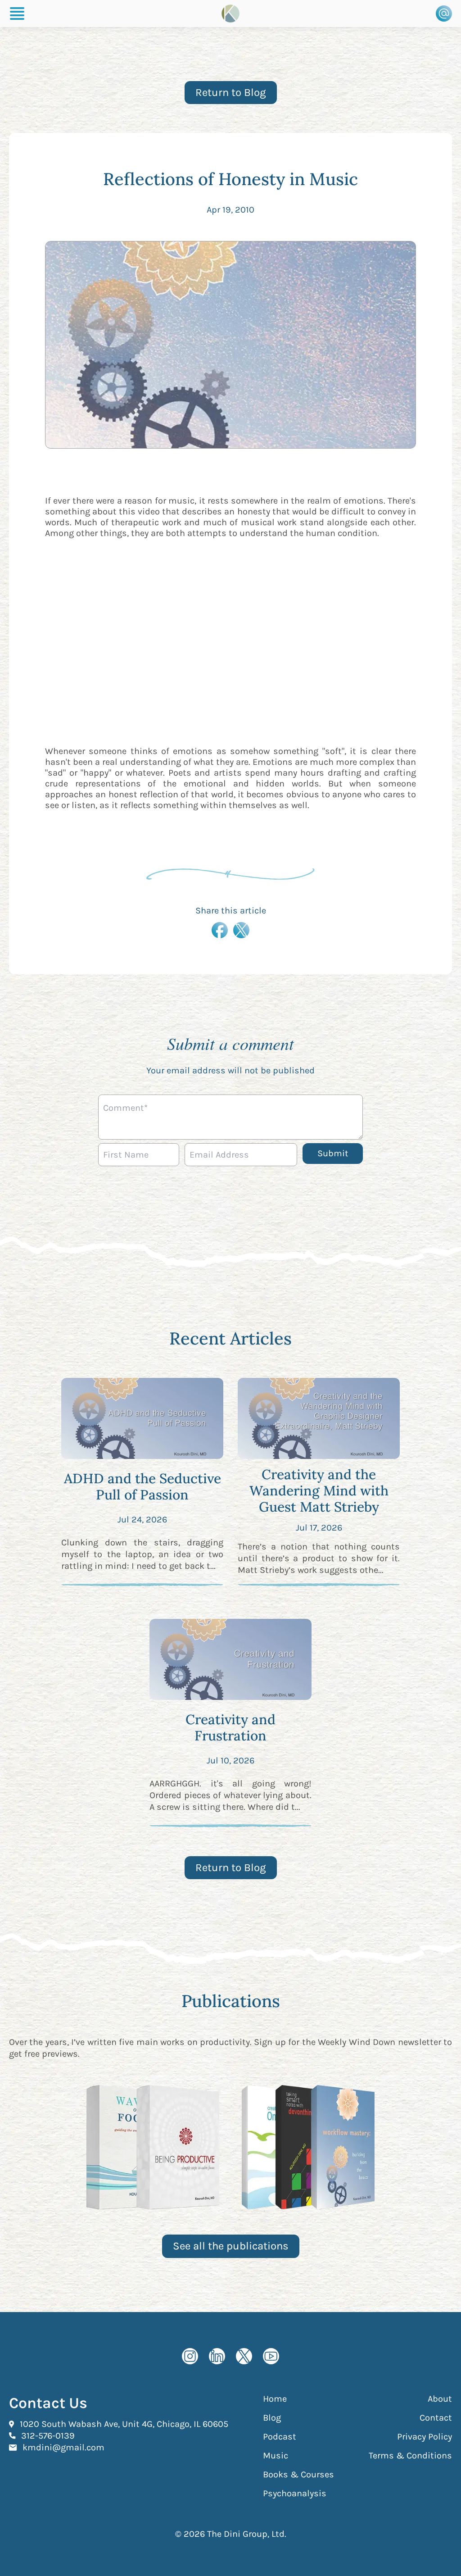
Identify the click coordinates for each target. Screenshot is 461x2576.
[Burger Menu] (17, 14)
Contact (436, 2418)
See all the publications (231, 2246)
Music (276, 2456)
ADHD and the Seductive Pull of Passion (142, 1486)
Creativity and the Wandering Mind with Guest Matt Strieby (319, 1490)
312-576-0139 (48, 2435)
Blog (272, 2418)
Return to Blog (231, 92)
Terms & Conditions (410, 2456)
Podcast (280, 2437)
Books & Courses (298, 2474)
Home (275, 2399)
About (440, 2399)
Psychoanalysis (295, 2493)
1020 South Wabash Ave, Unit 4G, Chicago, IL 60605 (124, 2424)
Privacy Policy (425, 2437)
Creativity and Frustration (230, 1727)
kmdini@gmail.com (63, 2447)
